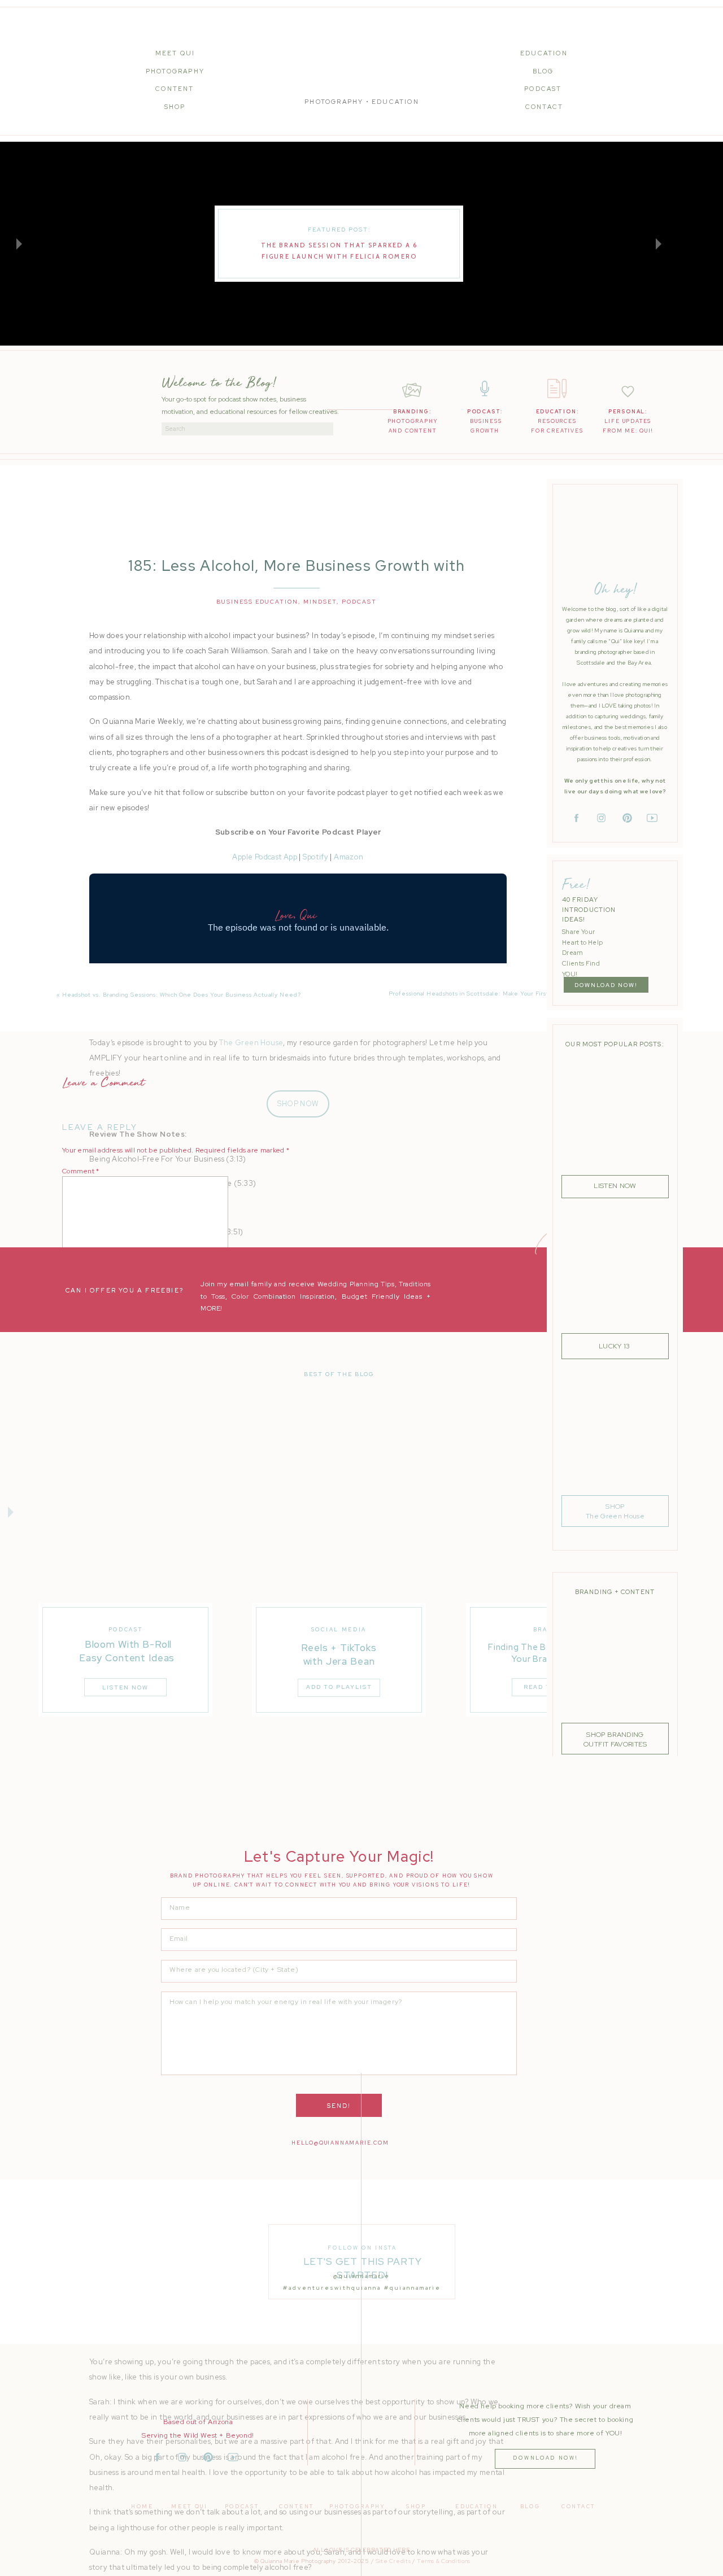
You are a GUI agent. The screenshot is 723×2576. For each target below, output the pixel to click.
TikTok (318, 1018)
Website (75, 1358)
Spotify (315, 857)
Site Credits (393, 2561)
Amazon (349, 857)
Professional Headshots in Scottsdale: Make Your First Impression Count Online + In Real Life (527, 994)
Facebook (284, 1018)
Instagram (245, 1018)
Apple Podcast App (265, 857)
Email (73, 1326)
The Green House (251, 1043)
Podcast (359, 602)
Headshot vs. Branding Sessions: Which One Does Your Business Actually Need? (182, 995)
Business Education (257, 602)
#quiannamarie (413, 2288)
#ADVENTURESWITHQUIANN (330, 2288)
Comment (81, 1171)
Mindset (320, 602)
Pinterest (351, 1018)
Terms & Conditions (444, 2561)
